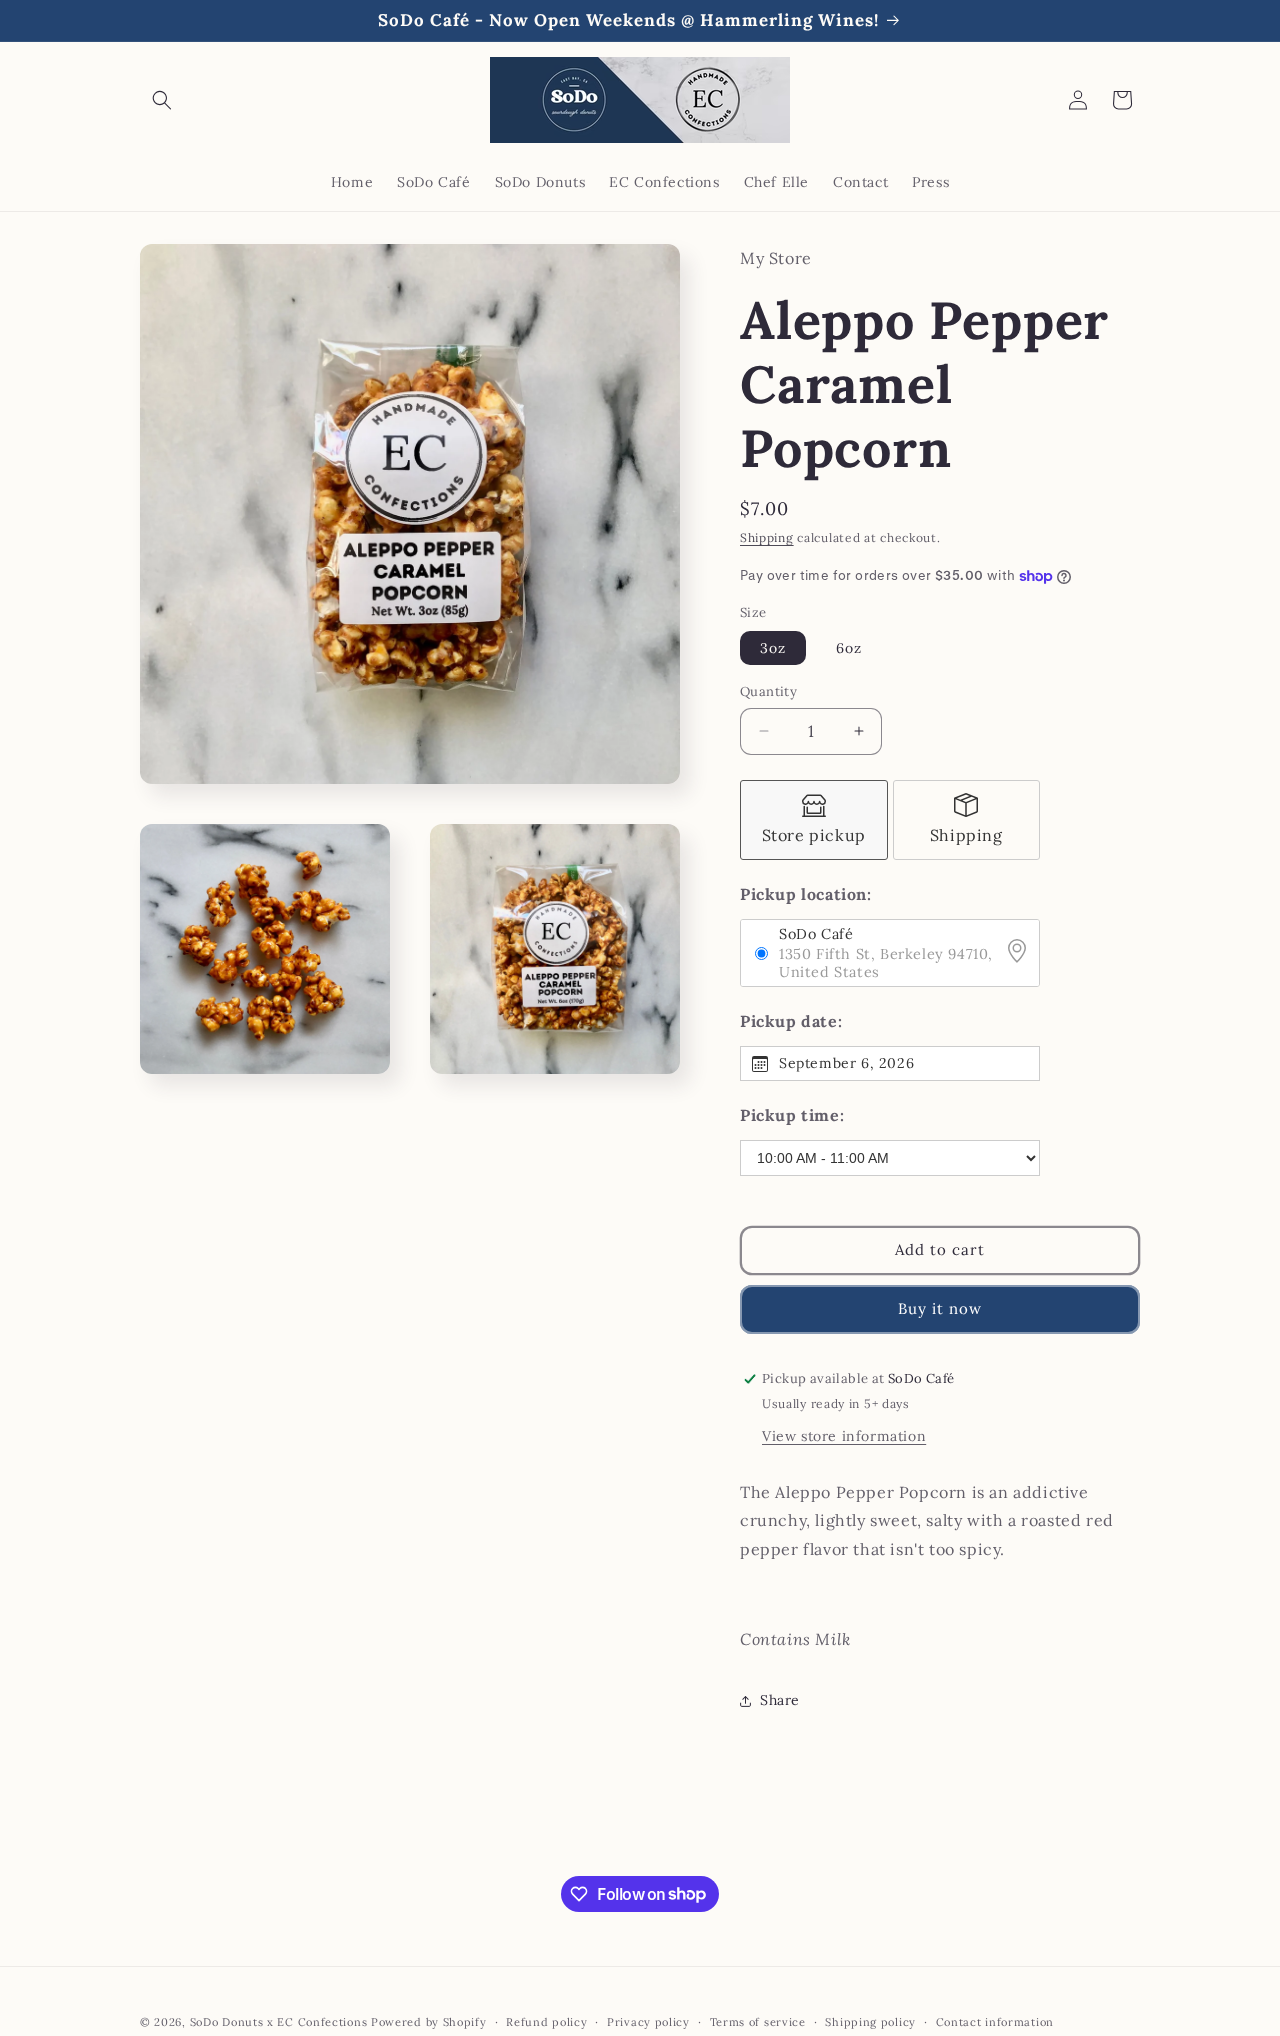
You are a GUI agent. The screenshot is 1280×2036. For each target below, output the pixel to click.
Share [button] (780, 1700)
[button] (162, 100)
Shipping (767, 537)
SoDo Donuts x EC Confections (279, 2022)
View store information (844, 1436)
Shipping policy (870, 2021)
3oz (773, 648)
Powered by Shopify (429, 2022)
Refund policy (546, 2021)
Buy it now (940, 1308)
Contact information (995, 2021)
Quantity (768, 691)
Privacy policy (648, 2021)
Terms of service (758, 2021)
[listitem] (814, 820)
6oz (849, 648)
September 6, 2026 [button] (846, 1063)
